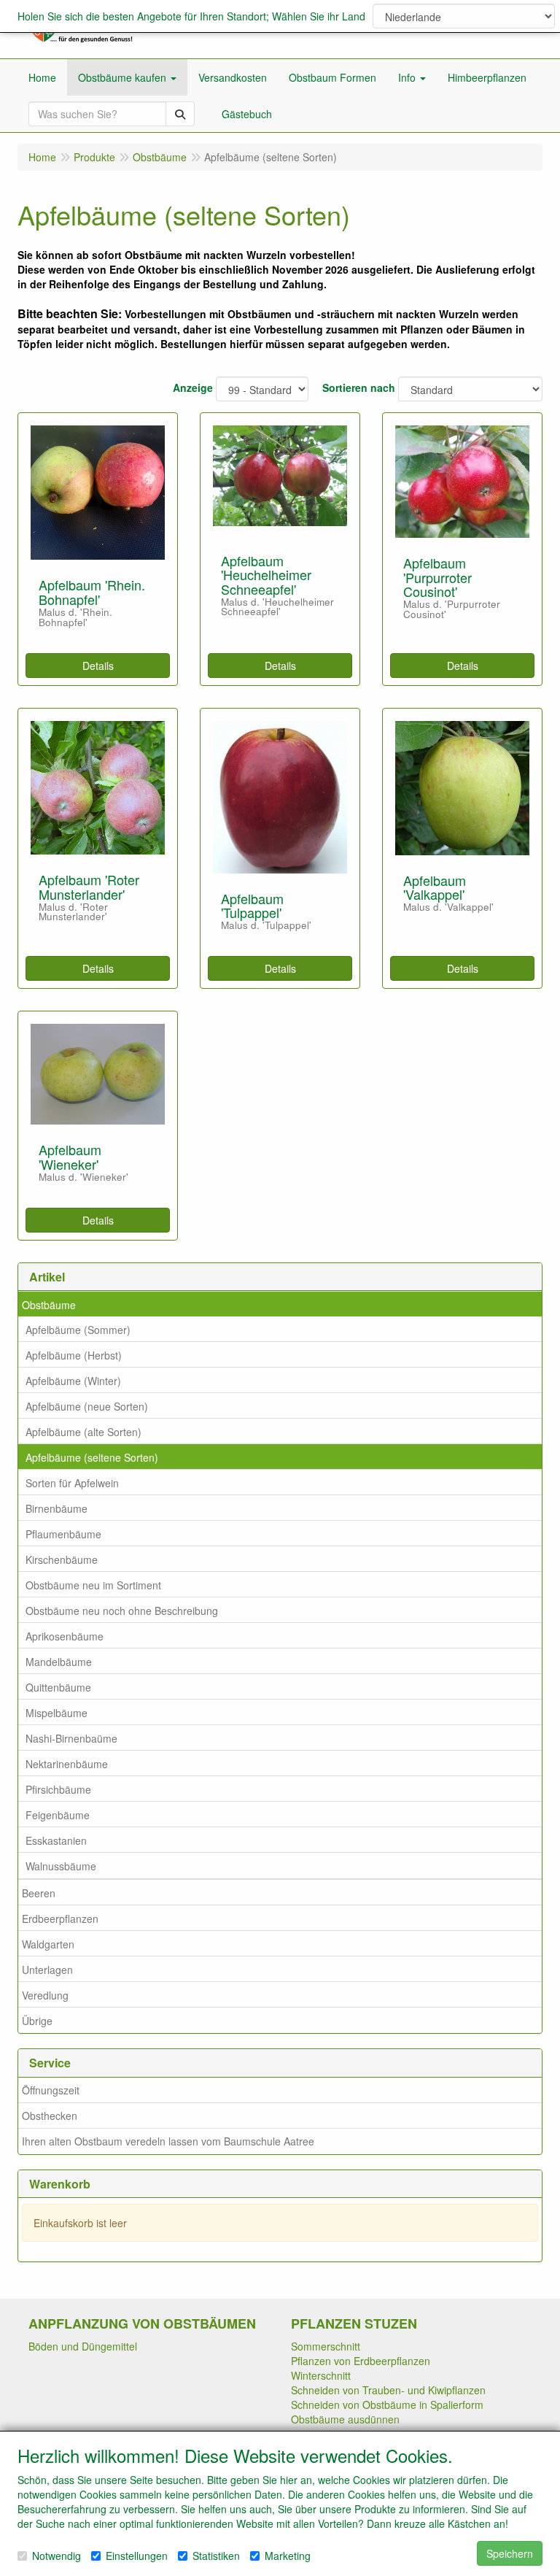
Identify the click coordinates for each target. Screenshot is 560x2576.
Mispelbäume (57, 1713)
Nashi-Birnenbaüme (71, 1738)
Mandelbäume (59, 1662)
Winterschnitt (321, 2375)
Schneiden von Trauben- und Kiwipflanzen (388, 2390)
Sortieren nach (359, 387)
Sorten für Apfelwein (72, 1483)
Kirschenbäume (62, 1559)
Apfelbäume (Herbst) (74, 1355)
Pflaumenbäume (63, 1534)
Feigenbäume (58, 1815)
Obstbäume (49, 1305)
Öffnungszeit (51, 2090)
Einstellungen (137, 2556)
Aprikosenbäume (65, 1636)
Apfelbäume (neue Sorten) (87, 1406)
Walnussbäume (61, 1866)
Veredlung (45, 1995)
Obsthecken (50, 2116)
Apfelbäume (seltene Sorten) (92, 1457)
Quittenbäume (58, 1687)
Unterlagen (47, 1970)
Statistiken (216, 2556)
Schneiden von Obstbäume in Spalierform (387, 2405)
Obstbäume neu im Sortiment (93, 1585)
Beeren (39, 1893)
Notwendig (57, 2556)
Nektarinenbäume (67, 1764)
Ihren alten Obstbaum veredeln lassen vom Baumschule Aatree (168, 2141)
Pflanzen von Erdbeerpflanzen (361, 2361)
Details (98, 666)
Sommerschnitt (326, 2346)
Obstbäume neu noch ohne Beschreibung (122, 1611)
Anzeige (193, 387)
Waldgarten (48, 1944)
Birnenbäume (57, 1508)
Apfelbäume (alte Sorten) (83, 1432)
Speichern (510, 2553)
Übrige (37, 2021)
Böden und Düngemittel (83, 2346)
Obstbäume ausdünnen (345, 2419)
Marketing (288, 2556)
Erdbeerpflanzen (60, 1918)
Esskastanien (56, 1840)
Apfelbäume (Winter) (73, 1381)
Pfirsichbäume (58, 1789)
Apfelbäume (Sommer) (78, 1330)
